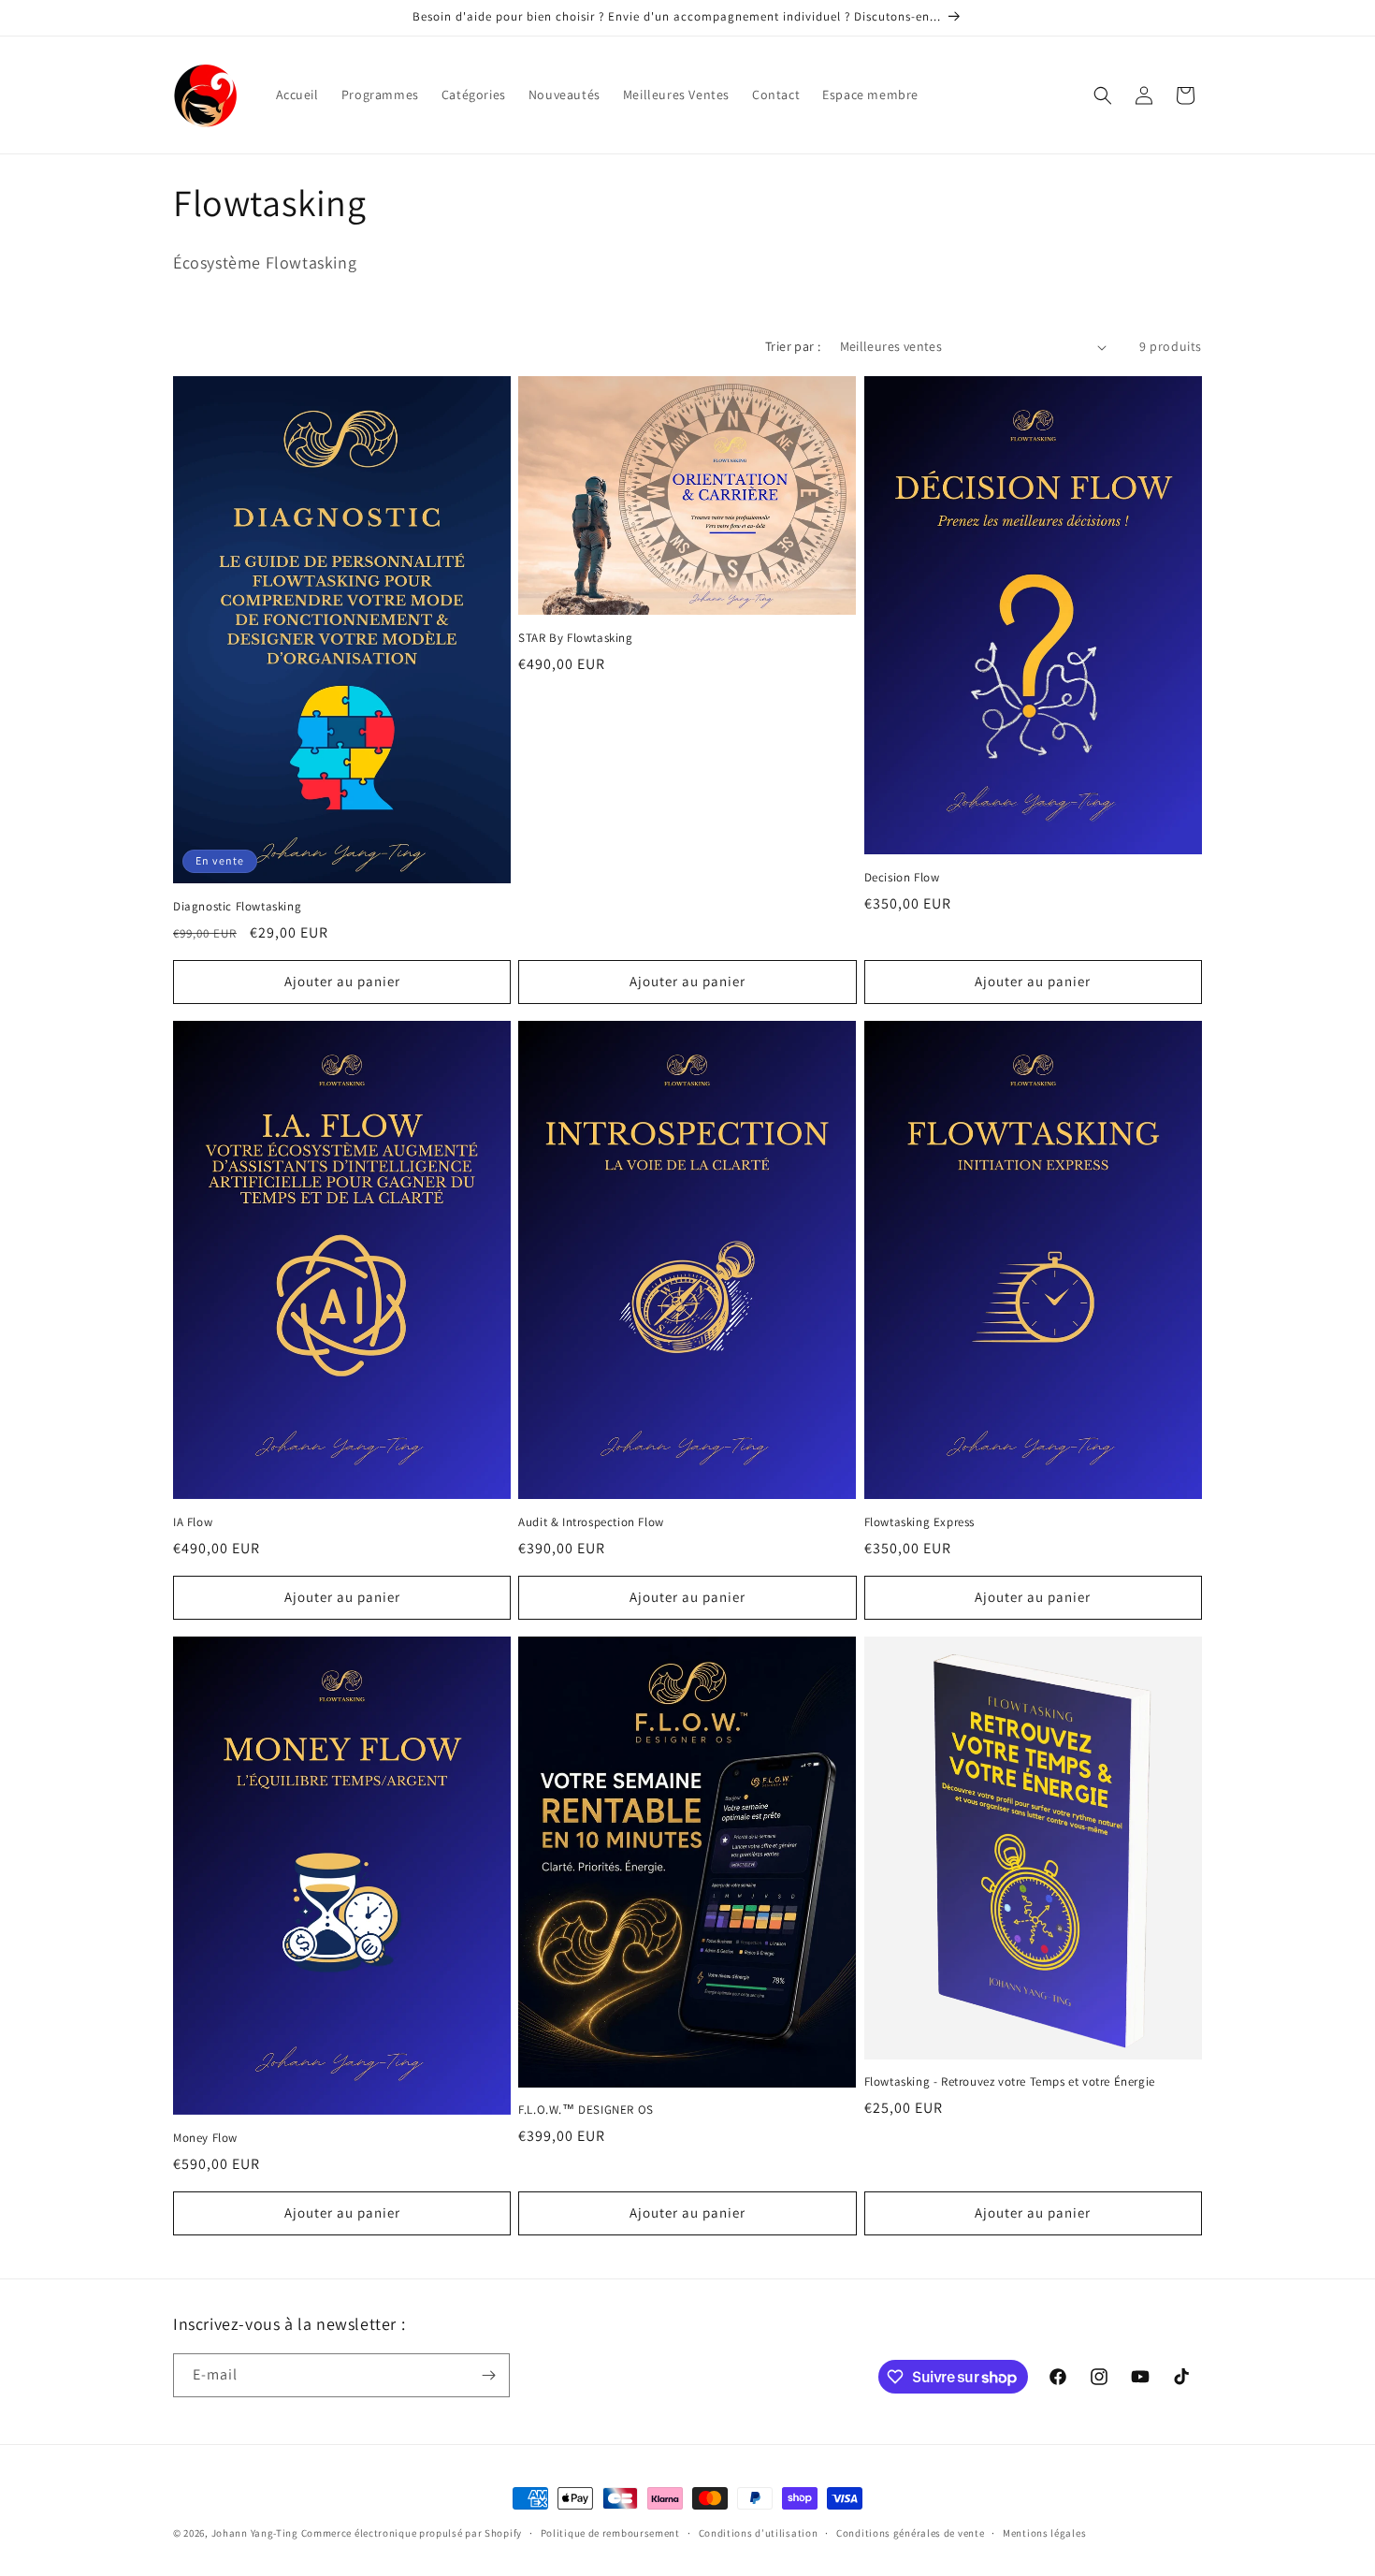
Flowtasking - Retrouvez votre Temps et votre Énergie (1010, 2082)
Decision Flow (902, 878)
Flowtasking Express (919, 1522)
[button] (1103, 95)
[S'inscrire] (488, 2375)
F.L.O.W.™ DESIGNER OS (586, 2110)
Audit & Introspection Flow (591, 1522)
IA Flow (193, 1522)
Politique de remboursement (610, 2533)
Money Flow (205, 2138)
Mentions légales (1044, 2533)
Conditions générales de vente (910, 2533)
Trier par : (793, 346)
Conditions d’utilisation (759, 2533)
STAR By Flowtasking (575, 638)
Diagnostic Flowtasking (237, 907)
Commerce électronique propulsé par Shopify (412, 2533)
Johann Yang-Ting (255, 2533)
